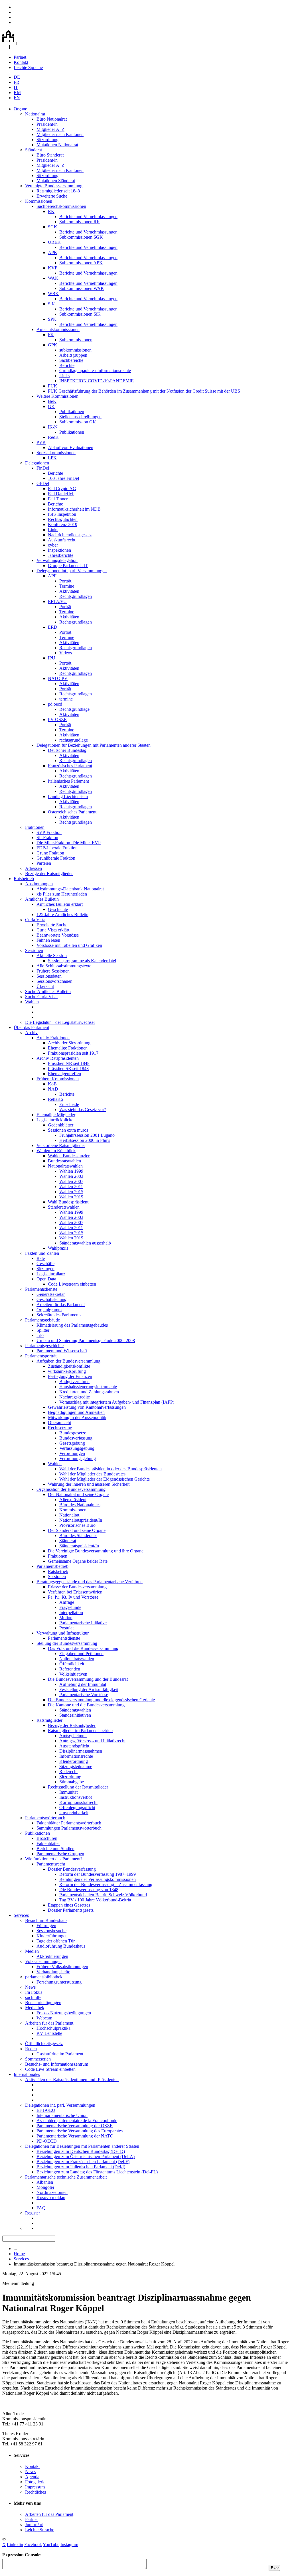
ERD (53, 627)
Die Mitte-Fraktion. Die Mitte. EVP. (69, 843)
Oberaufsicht (59, 1423)
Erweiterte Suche (52, 196)
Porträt (65, 581)
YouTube (51, 2544)
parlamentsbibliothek (44, 1977)
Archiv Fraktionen (53, 1038)
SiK (51, 304)
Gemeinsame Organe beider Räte (78, 1561)
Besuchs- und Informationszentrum (57, 2064)
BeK (52, 401)
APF (52, 576)
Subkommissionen (76, 340)
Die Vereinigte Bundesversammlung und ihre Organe (96, 1551)
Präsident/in (47, 124)
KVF (53, 268)
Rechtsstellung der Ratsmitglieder (78, 1787)
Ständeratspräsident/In (79, 1546)
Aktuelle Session (52, 956)
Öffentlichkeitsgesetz (44, 2044)
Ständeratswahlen (64, 1207)
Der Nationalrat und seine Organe (78, 1494)
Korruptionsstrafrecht (78, 1802)
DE (17, 77)
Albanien (45, 2182)
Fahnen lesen (48, 940)
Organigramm (49, 1310)
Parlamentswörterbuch (45, 1818)
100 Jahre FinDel (63, 478)
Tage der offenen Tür (56, 1941)
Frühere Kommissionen (58, 1079)
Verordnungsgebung (78, 1458)
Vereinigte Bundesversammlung (54, 186)
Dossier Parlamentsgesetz (71, 1910)
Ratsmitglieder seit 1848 (58, 191)
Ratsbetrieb (24, 879)
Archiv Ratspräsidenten (58, 1058)
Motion (66, 1618)
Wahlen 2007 (71, 1181)
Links (64, 376)
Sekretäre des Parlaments (59, 1315)
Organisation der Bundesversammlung (71, 1489)
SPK (52, 319)
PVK (41, 442)
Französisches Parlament (70, 766)
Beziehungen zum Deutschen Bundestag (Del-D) (81, 2151)
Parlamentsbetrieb (52, 1566)
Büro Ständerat (50, 155)
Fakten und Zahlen (42, 1253)
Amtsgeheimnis (73, 1736)
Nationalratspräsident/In (81, 1520)
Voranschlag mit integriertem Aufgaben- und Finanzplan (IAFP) (117, 1402)
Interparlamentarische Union (62, 2115)
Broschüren (47, 1838)
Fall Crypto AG (62, 489)
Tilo (40, 1335)
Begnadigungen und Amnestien (76, 1412)
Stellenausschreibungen (80, 417)
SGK (53, 227)
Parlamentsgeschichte (44, 1346)
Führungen (46, 1926)
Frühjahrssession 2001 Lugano (87, 1135)
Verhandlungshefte (53, 1972)
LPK (52, 458)
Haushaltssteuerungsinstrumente (88, 1387)
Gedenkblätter (61, 1125)
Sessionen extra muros (68, 1130)
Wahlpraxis (58, 1248)
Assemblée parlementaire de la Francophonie (77, 2121)
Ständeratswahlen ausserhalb (85, 1243)
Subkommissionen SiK (80, 314)
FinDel (43, 468)
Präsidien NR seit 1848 (69, 1063)
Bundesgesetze (73, 1433)
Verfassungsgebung (77, 1448)
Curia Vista (35, 920)
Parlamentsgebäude (42, 1320)
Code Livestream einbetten (72, 1284)
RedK (53, 437)
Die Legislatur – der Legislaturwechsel (60, 1022)
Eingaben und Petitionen (81, 1654)
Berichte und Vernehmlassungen (88, 217)
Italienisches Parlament (68, 781)
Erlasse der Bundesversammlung (77, 1587)
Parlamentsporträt (41, 1356)
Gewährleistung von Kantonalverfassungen (87, 1407)
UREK (54, 242)
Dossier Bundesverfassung (72, 1869)
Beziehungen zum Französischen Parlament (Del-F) (83, 2162)
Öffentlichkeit (72, 1664)
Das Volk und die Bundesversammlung (83, 1648)
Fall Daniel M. (61, 494)
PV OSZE (57, 719)
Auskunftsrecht (62, 540)
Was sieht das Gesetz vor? (83, 1110)
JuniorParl (34, 2525)
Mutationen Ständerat (56, 181)
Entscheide (69, 1104)
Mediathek (35, 2008)
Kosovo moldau (51, 2198)
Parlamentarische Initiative (83, 1623)
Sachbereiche (71, 360)
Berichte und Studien (55, 1849)
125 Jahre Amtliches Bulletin (62, 915)
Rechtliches (36, 2492)
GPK (53, 345)
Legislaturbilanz (51, 1274)
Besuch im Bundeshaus (46, 1920)
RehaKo (55, 1099)
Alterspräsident (73, 1500)
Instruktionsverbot (76, 1797)
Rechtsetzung (60, 1428)
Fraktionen (35, 827)
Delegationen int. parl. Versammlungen (72, 571)
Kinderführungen (52, 1936)
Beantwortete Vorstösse (58, 935)
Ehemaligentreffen (64, 1074)
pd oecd (55, 704)
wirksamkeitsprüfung (67, 1371)
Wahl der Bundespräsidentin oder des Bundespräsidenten (110, 1469)
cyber (53, 545)
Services (21, 1915)
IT (16, 87)
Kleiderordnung (74, 1761)
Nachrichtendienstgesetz (70, 535)
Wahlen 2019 (71, 1197)
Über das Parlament (31, 1027)
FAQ (41, 2208)
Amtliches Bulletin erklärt (60, 904)
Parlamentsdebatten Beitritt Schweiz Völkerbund (103, 1895)
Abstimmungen (39, 884)
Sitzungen (45, 1269)
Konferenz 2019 (63, 524)
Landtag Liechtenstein (68, 796)
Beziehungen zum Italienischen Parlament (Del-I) (81, 2167)
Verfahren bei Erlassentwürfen (75, 1592)
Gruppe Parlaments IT (68, 566)
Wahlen (32, 1002)
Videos (66, 653)
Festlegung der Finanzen (70, 1376)
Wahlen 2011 (71, 1186)
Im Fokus (34, 1992)
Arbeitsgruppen (73, 355)
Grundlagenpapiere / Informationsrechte (95, 371)
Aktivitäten (69, 591)
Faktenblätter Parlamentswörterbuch (69, 1823)
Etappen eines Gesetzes (69, 1905)
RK (51, 211)
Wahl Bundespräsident (68, 1202)
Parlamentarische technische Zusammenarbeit (66, 2177)
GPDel (43, 483)
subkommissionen (75, 350)
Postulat (66, 1628)
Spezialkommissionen (56, 453)
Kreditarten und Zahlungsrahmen (89, 1392)
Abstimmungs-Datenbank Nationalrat (70, 889)
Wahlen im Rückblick (56, 1151)
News (30, 1987)
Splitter (43, 1330)
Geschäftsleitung (51, 1299)
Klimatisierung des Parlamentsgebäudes (72, 1325)
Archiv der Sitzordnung (69, 1043)
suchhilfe (33, 1997)
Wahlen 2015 (71, 1192)
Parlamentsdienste (41, 1289)
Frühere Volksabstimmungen (62, 1967)
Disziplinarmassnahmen (81, 1751)
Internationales (27, 2074)
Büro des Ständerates (78, 1535)
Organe (20, 109)
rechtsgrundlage (74, 740)
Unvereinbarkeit (74, 1813)
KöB (52, 1084)
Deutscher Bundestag (67, 750)
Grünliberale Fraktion (56, 858)
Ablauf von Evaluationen (71, 447)
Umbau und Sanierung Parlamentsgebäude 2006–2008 (86, 1340)
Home (19, 2254)
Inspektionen (59, 550)
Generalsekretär (51, 1294)
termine (66, 699)
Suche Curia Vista (41, 997)
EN (17, 98)
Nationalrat (35, 114)
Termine (67, 586)
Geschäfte (45, 1263)
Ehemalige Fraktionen (68, 1048)
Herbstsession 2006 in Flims (85, 1140)
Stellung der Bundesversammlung (67, 1643)
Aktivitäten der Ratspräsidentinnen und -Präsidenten (72, 2079)
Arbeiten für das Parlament (61, 1305)
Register (33, 2213)
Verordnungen (72, 1453)
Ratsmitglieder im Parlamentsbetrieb (80, 1730)
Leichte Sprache (28, 67)
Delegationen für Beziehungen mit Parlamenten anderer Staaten (94, 745)
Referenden (70, 1669)
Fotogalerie (35, 2482)
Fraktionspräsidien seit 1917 (73, 1053)
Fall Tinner (58, 499)
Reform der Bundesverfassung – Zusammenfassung (106, 1884)
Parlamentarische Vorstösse (84, 1695)
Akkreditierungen (52, 1956)
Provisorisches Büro (77, 1525)
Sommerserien (38, 2059)
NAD (53, 1089)
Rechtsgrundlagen (76, 596)
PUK (53, 386)
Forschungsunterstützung (59, 1982)
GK (51, 406)
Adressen (34, 868)
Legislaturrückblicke (55, 1120)
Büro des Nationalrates (80, 1505)
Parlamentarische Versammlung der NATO (75, 2136)
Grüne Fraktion (50, 853)
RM (17, 93)
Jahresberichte (61, 555)
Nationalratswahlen (65, 1166)
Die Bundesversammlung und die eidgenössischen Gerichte (101, 1700)
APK (53, 252)
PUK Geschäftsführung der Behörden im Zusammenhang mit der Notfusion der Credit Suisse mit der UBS (144, 391)
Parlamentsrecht (51, 1864)
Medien (32, 1951)
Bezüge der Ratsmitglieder (49, 873)
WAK (53, 278)
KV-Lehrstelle (49, 2033)
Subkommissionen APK (81, 263)
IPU (52, 658)
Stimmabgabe (72, 1782)
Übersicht (45, 986)
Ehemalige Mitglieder (56, 1115)
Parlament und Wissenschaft (62, 1351)
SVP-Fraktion (49, 832)
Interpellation (71, 1612)
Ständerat (34, 150)
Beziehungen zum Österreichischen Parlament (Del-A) (86, 2156)
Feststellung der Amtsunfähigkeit (89, 1689)
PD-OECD (47, 2141)
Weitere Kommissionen (57, 396)
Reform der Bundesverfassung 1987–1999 (98, 1874)
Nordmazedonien (52, 2192)
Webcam (44, 2018)
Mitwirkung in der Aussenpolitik (77, 1417)
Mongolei (45, 2187)
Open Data (46, 1279)
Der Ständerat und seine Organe (77, 1530)
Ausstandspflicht (74, 1746)
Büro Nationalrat (52, 119)
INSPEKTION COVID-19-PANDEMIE (97, 381)
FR (17, 82)
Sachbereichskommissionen (61, 206)
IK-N (53, 427)
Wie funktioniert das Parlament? (54, 1859)
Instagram (69, 2544)
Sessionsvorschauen (54, 981)
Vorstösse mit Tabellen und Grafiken (69, 945)
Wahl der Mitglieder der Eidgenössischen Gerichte (105, 1479)
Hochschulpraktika (53, 2028)
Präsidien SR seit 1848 (68, 1068)
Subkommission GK (78, 422)
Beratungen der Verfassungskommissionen (98, 1879)
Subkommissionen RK (80, 222)
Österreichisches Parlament (72, 812)
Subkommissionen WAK (82, 288)
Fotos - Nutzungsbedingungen (64, 2013)
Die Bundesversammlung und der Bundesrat (88, 1679)
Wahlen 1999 (71, 1171)
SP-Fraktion (47, 838)
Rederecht (68, 1772)
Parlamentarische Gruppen (60, 1854)
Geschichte (58, 909)
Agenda (32, 2477)
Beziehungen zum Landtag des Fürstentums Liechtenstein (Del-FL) (97, 2172)
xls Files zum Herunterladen (62, 894)
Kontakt (21, 62)
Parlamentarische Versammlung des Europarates (80, 2131)
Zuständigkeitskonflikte (69, 1366)
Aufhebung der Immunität (83, 1684)
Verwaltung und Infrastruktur (63, 1633)
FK (51, 335)
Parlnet (20, 57)
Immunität (68, 1792)
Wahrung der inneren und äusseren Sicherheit (89, 1484)
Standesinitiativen (75, 1715)
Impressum (35, 2487)
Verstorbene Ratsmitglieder (61, 1145)
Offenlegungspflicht (77, 1807)
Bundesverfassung (76, 1438)
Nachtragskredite (75, 1397)
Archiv (31, 1033)
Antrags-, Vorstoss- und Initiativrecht (92, 1741)
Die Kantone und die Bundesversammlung (86, 1705)
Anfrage (67, 1602)
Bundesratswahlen (64, 1161)
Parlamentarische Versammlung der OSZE (75, 2126)
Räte (41, 1258)
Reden (31, 2049)
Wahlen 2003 (71, 1176)
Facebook (33, 2544)
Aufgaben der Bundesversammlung (68, 1361)
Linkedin (15, 2544)
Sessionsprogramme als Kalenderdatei (82, 961)
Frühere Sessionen (53, 971)
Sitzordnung (47, 140)
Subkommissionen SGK (81, 237)
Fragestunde (70, 1607)
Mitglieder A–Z (50, 129)
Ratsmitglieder (49, 1720)
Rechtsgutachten (63, 519)
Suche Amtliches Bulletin (48, 991)
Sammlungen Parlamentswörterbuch (69, 1828)
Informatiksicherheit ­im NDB (74, 509)
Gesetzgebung (72, 1443)
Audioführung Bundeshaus (61, 1946)
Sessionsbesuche (51, 1931)
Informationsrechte (76, 1756)
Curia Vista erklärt (53, 930)
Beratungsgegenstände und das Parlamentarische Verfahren (90, 1582)
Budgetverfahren (74, 1382)
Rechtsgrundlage (74, 709)
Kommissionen (39, 201)
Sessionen (34, 950)
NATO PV (58, 678)
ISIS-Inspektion (62, 514)
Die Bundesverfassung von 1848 (89, 1890)
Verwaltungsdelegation (57, 560)
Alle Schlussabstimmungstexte (64, 966)
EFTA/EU (57, 601)
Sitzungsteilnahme (76, 1766)
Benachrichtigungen (43, 2002)
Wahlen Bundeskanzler (69, 1156)
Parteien (44, 863)
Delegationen (37, 463)
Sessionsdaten (49, 976)
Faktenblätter (48, 1843)
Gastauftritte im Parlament (60, 2054)
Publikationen (72, 412)
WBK (53, 294)
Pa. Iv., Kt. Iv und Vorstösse (73, 1597)
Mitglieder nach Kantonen (60, 134)
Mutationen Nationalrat (57, 145)
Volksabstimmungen (43, 1961)
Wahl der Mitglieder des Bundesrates (92, 1474)
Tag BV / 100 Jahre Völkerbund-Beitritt (95, 1900)
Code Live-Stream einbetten (50, 2069)
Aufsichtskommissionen (58, 329)
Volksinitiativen (73, 1674)
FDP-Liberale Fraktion (57, 848)
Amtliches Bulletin (42, 899)
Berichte (67, 365)
